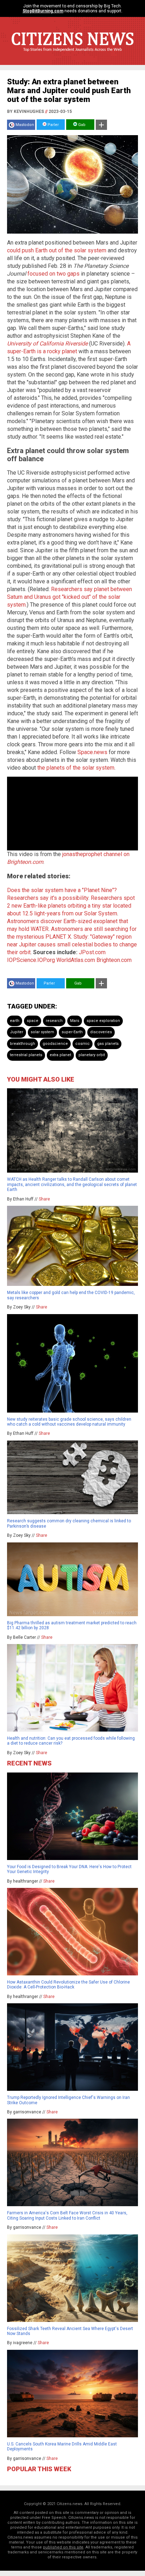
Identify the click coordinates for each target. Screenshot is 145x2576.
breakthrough (23, 1044)
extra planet (60, 1055)
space (33, 1021)
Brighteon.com (114, 960)
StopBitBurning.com (43, 11)
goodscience (55, 1044)
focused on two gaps (53, 274)
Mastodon (25, 125)
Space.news (92, 752)
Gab (81, 125)
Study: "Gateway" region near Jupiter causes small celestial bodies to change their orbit (72, 944)
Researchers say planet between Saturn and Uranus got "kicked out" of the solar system (70, 597)
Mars (75, 1021)
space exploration (103, 1021)
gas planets (108, 1044)
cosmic (83, 1044)
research (54, 1021)
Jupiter (17, 1032)
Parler (53, 125)
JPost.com (92, 952)
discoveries (101, 1032)
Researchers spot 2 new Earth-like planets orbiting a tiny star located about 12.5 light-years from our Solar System (71, 906)
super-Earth (72, 1032)
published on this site (63, 2547)
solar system (42, 1032)
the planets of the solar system (76, 768)
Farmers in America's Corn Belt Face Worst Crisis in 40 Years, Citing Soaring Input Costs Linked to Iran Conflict (67, 2215)
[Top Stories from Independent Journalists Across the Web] (72, 55)
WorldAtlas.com (76, 960)
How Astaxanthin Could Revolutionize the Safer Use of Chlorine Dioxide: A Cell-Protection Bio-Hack (68, 1985)
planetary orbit (92, 1055)
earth (15, 1021)
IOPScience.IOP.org (31, 960)
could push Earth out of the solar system (57, 250)
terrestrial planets (26, 1055)
